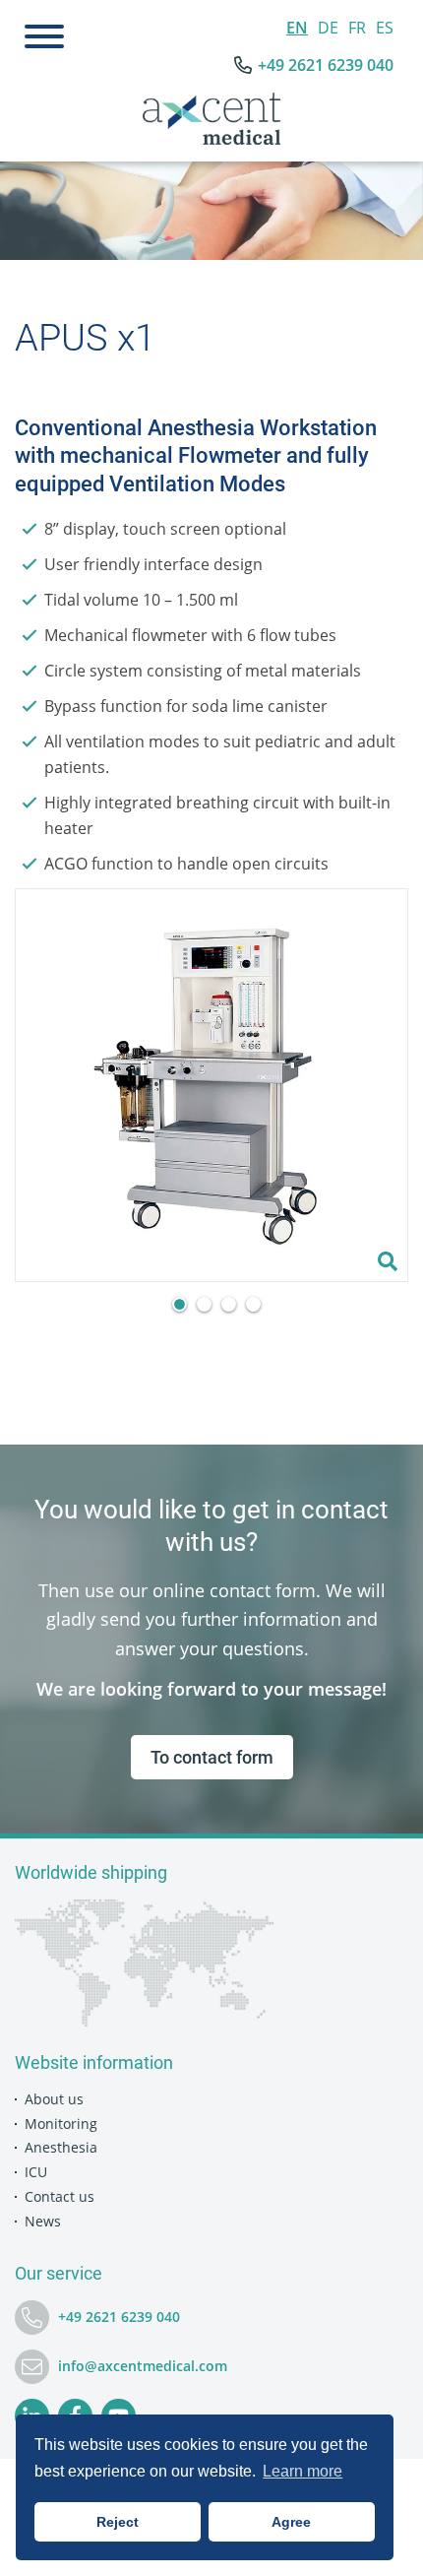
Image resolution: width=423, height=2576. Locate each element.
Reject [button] (118, 2522)
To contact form (212, 1757)
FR (357, 28)
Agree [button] (291, 2522)
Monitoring (61, 2124)
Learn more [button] (302, 2471)
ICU (36, 2172)
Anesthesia (61, 2147)
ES (385, 28)
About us (54, 2099)
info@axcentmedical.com (143, 2366)
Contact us (60, 2196)
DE (328, 28)
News (43, 2221)
